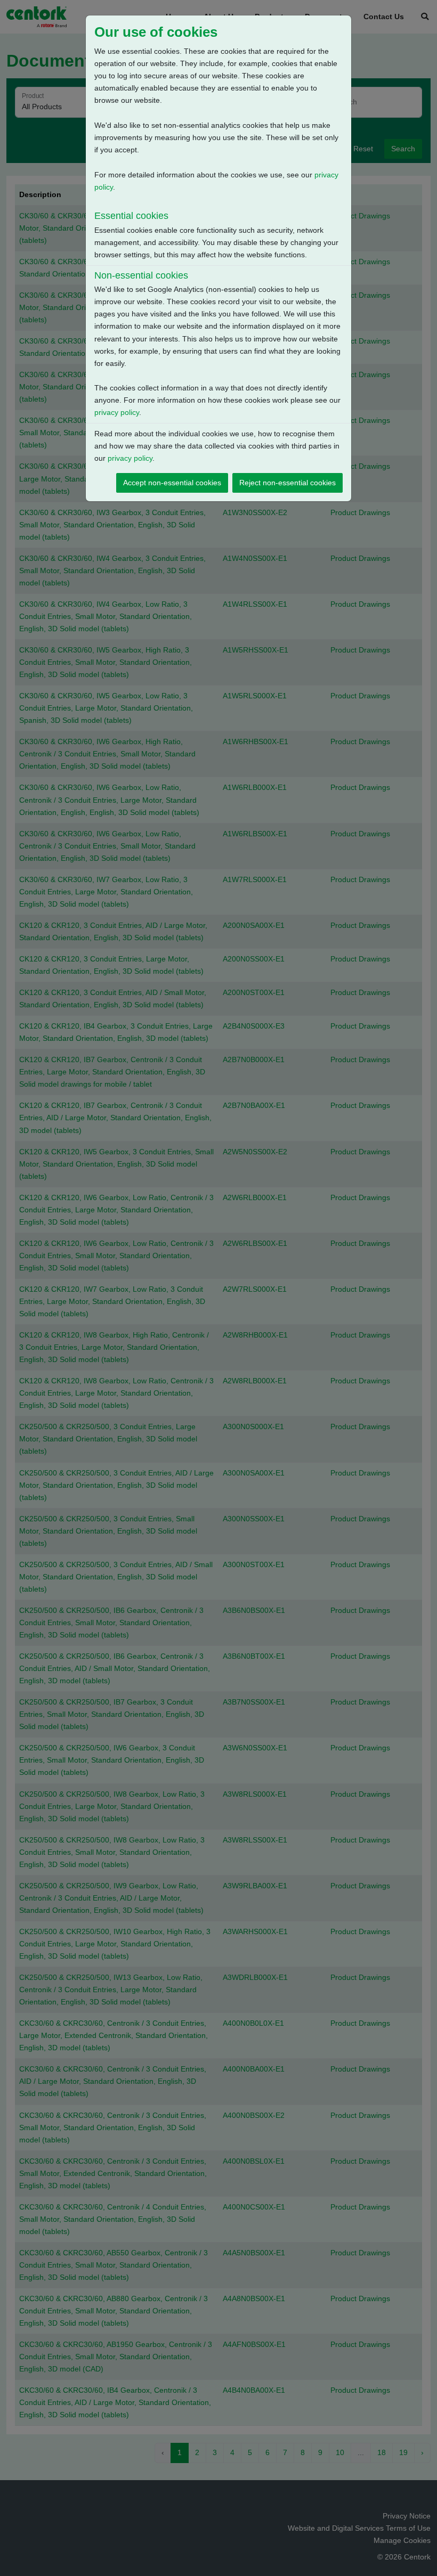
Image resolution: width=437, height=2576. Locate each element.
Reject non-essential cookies (288, 483)
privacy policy (117, 412)
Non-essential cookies (141, 275)
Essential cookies (131, 216)
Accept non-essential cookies (172, 483)
